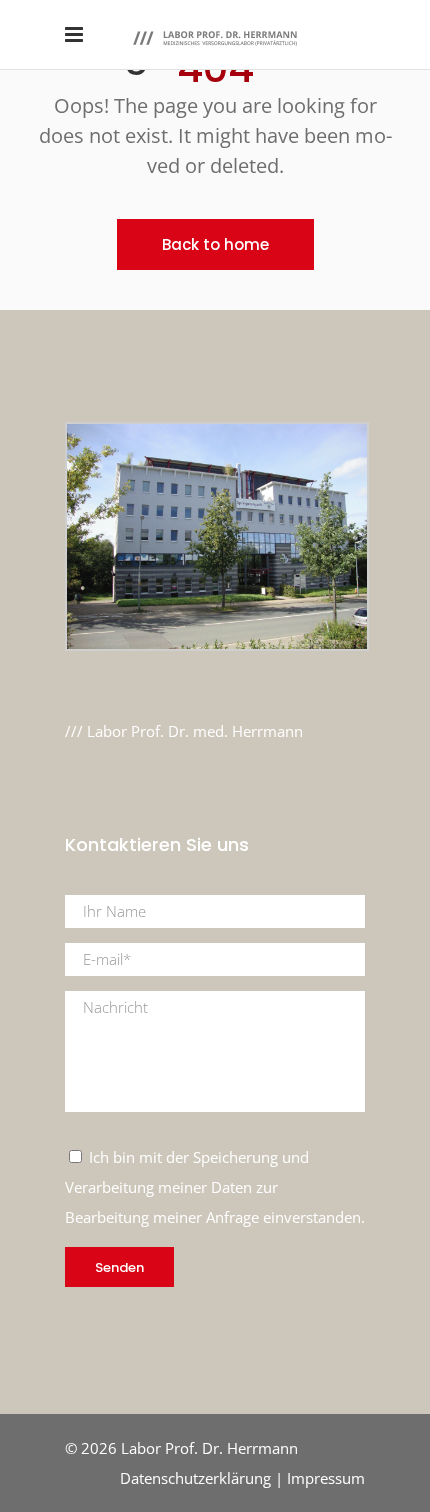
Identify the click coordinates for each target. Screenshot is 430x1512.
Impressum (326, 1478)
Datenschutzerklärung (195, 1478)
